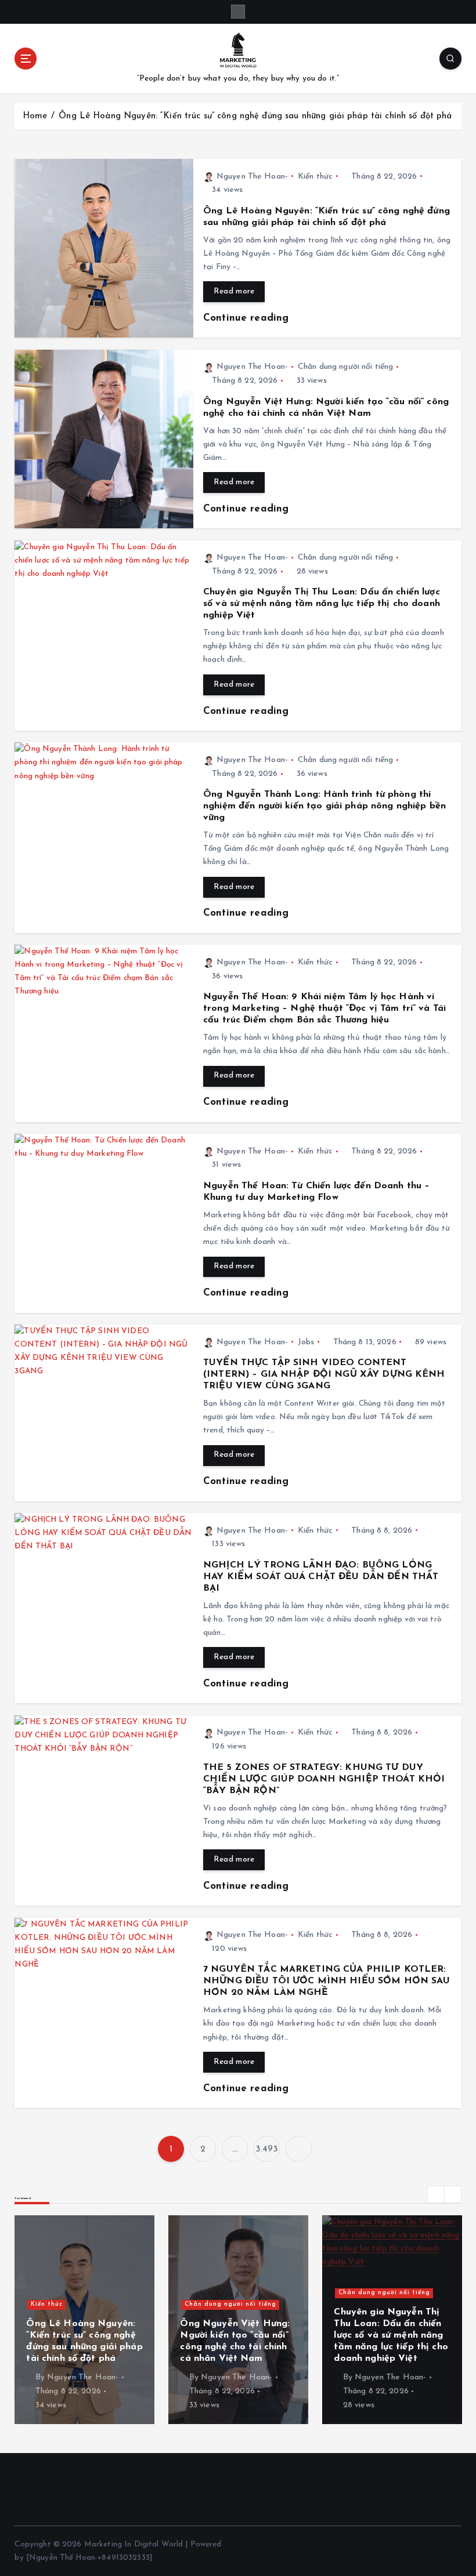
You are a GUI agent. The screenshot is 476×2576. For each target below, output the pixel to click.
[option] (106, 2320)
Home (35, 116)
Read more (234, 291)
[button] (436, 2194)
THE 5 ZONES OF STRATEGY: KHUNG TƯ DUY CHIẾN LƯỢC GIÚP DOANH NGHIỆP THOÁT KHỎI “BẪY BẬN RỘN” (324, 1779)
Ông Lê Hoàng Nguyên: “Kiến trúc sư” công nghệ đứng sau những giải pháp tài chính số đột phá (255, 116)
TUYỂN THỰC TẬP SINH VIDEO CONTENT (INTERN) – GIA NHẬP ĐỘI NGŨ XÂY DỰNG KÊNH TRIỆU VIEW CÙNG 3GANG (324, 1374)
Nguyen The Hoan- (252, 177)
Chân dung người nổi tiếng (345, 367)
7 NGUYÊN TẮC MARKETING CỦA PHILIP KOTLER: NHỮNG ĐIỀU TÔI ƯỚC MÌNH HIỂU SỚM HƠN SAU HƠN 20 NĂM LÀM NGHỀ (327, 1981)
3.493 (267, 2149)
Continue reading (248, 318)
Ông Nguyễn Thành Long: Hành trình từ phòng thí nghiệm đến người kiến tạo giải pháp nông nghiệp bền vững (324, 806)
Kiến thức (315, 177)
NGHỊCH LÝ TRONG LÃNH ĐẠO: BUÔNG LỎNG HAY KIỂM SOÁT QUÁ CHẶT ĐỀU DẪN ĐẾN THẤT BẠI (321, 1577)
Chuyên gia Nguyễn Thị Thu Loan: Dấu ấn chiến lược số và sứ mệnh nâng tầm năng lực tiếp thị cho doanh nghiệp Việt (322, 604)
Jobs (306, 1342)
